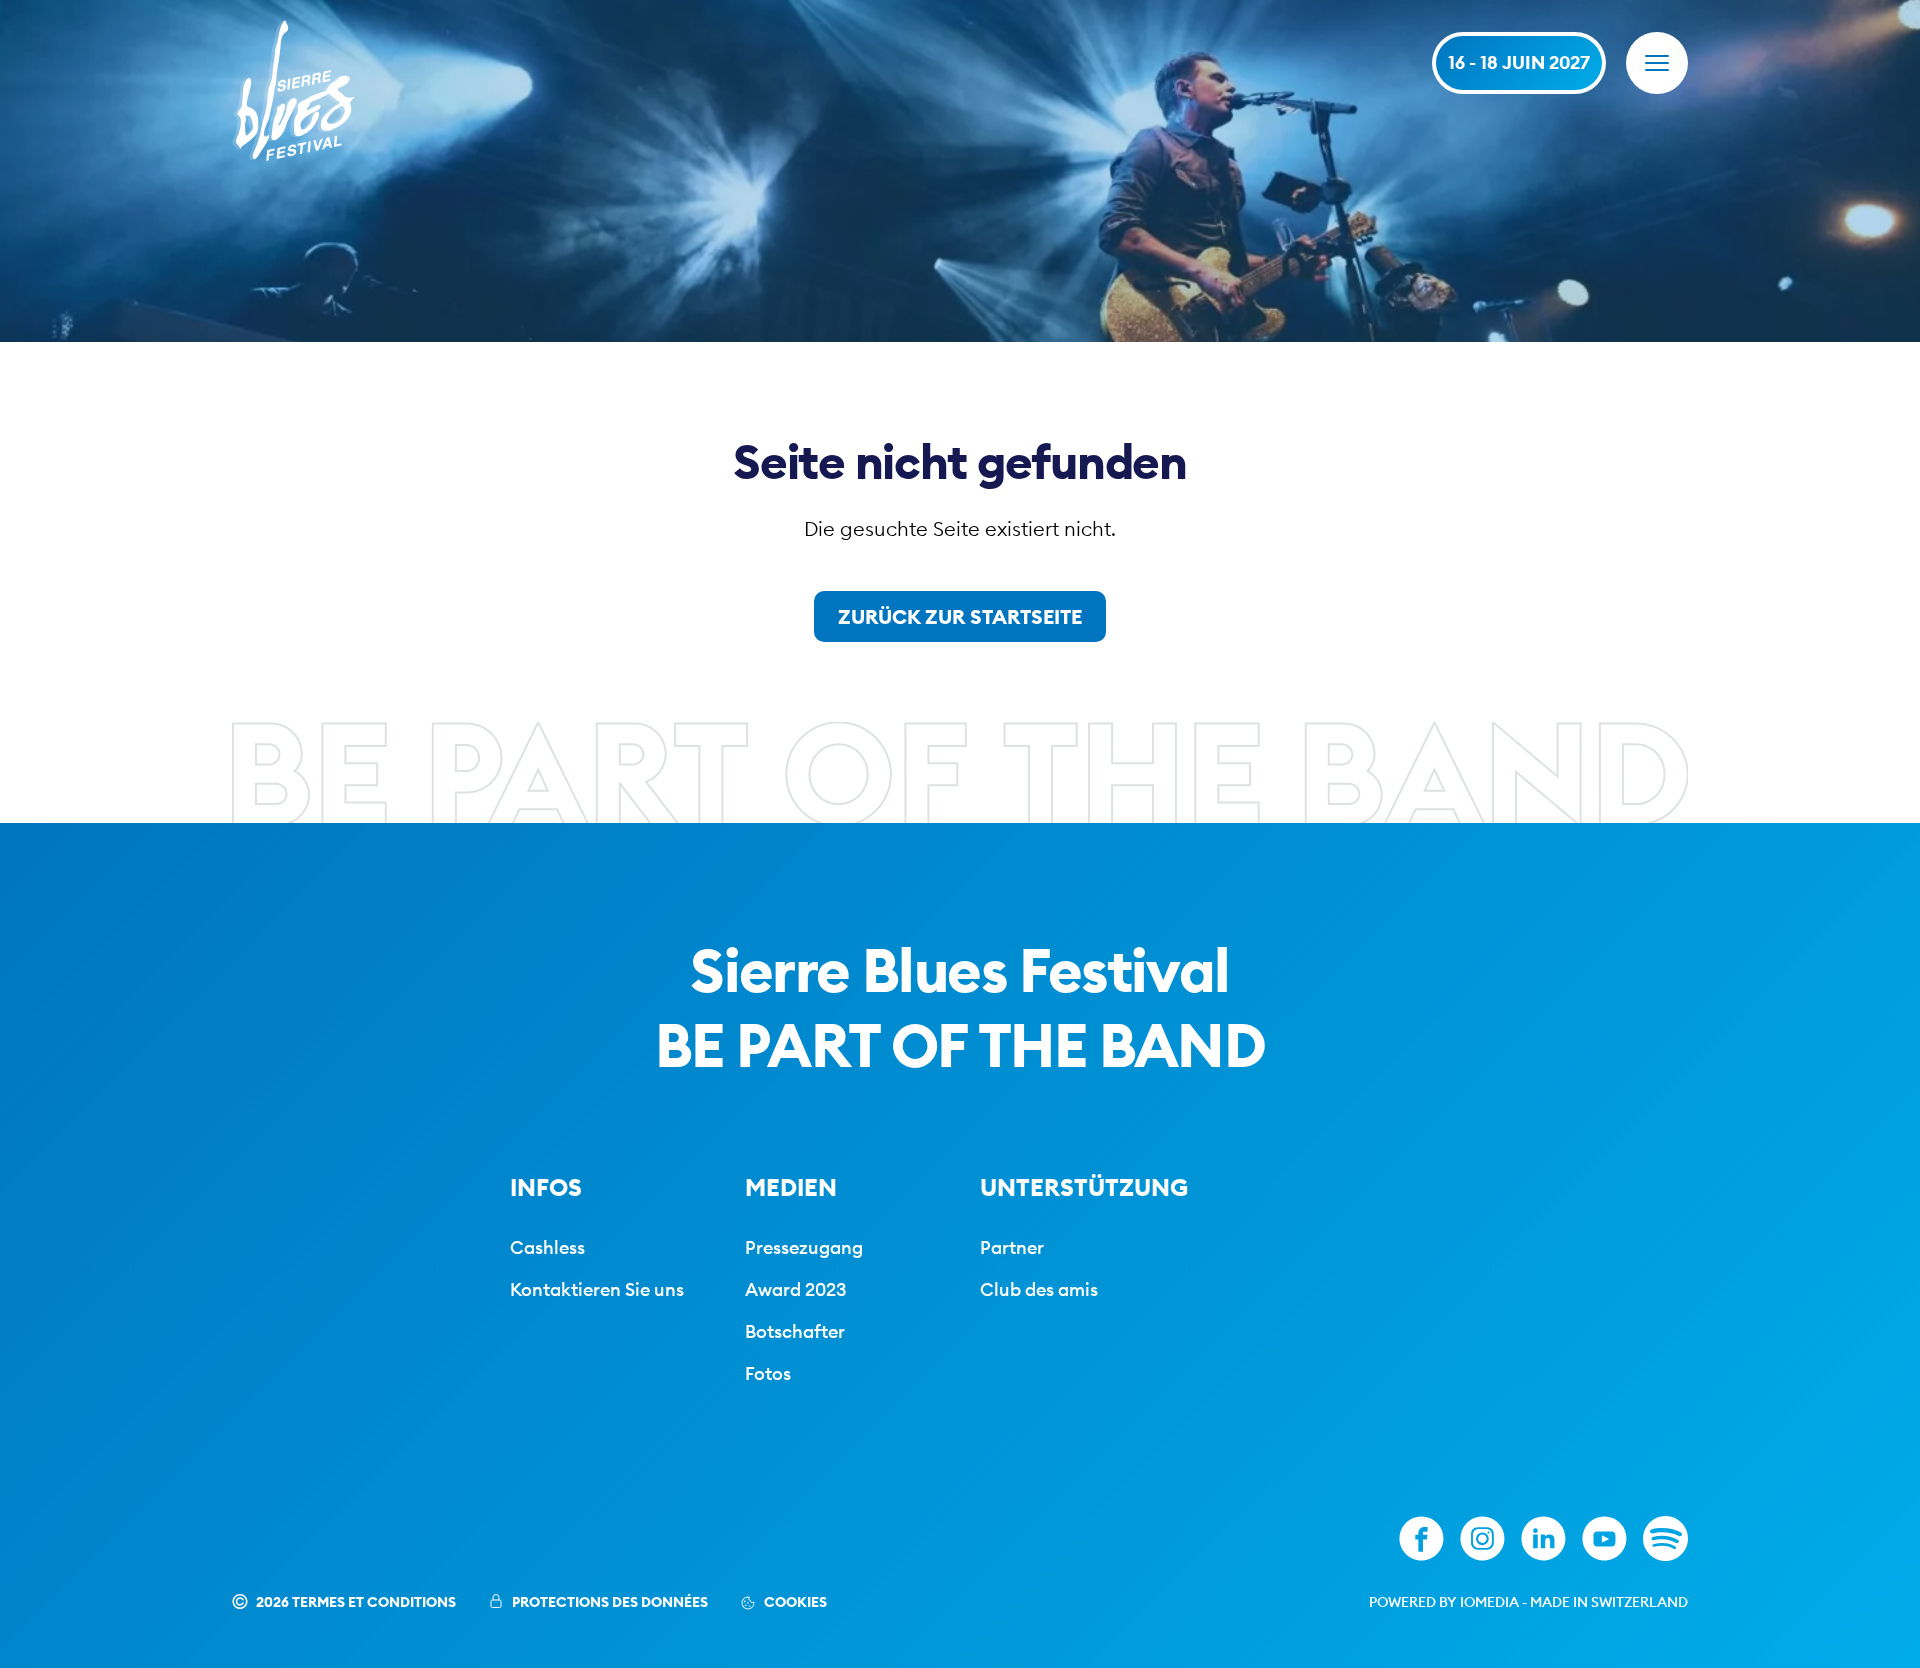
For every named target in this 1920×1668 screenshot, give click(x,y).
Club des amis (1039, 1289)
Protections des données (610, 1602)
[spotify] (1665, 1538)
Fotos (768, 1373)
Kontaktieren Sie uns (597, 1289)
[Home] (293, 90)
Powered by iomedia (1444, 1602)
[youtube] (1604, 1538)
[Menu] (1657, 63)
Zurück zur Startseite (960, 616)
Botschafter (795, 1331)
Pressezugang (804, 1247)
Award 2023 (796, 1289)
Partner (1012, 1247)
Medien (791, 1187)
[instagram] (1482, 1538)
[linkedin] (1543, 1538)
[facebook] (1421, 1538)
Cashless (547, 1247)
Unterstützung (1084, 1187)
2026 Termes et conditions (356, 1602)
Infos (546, 1187)
